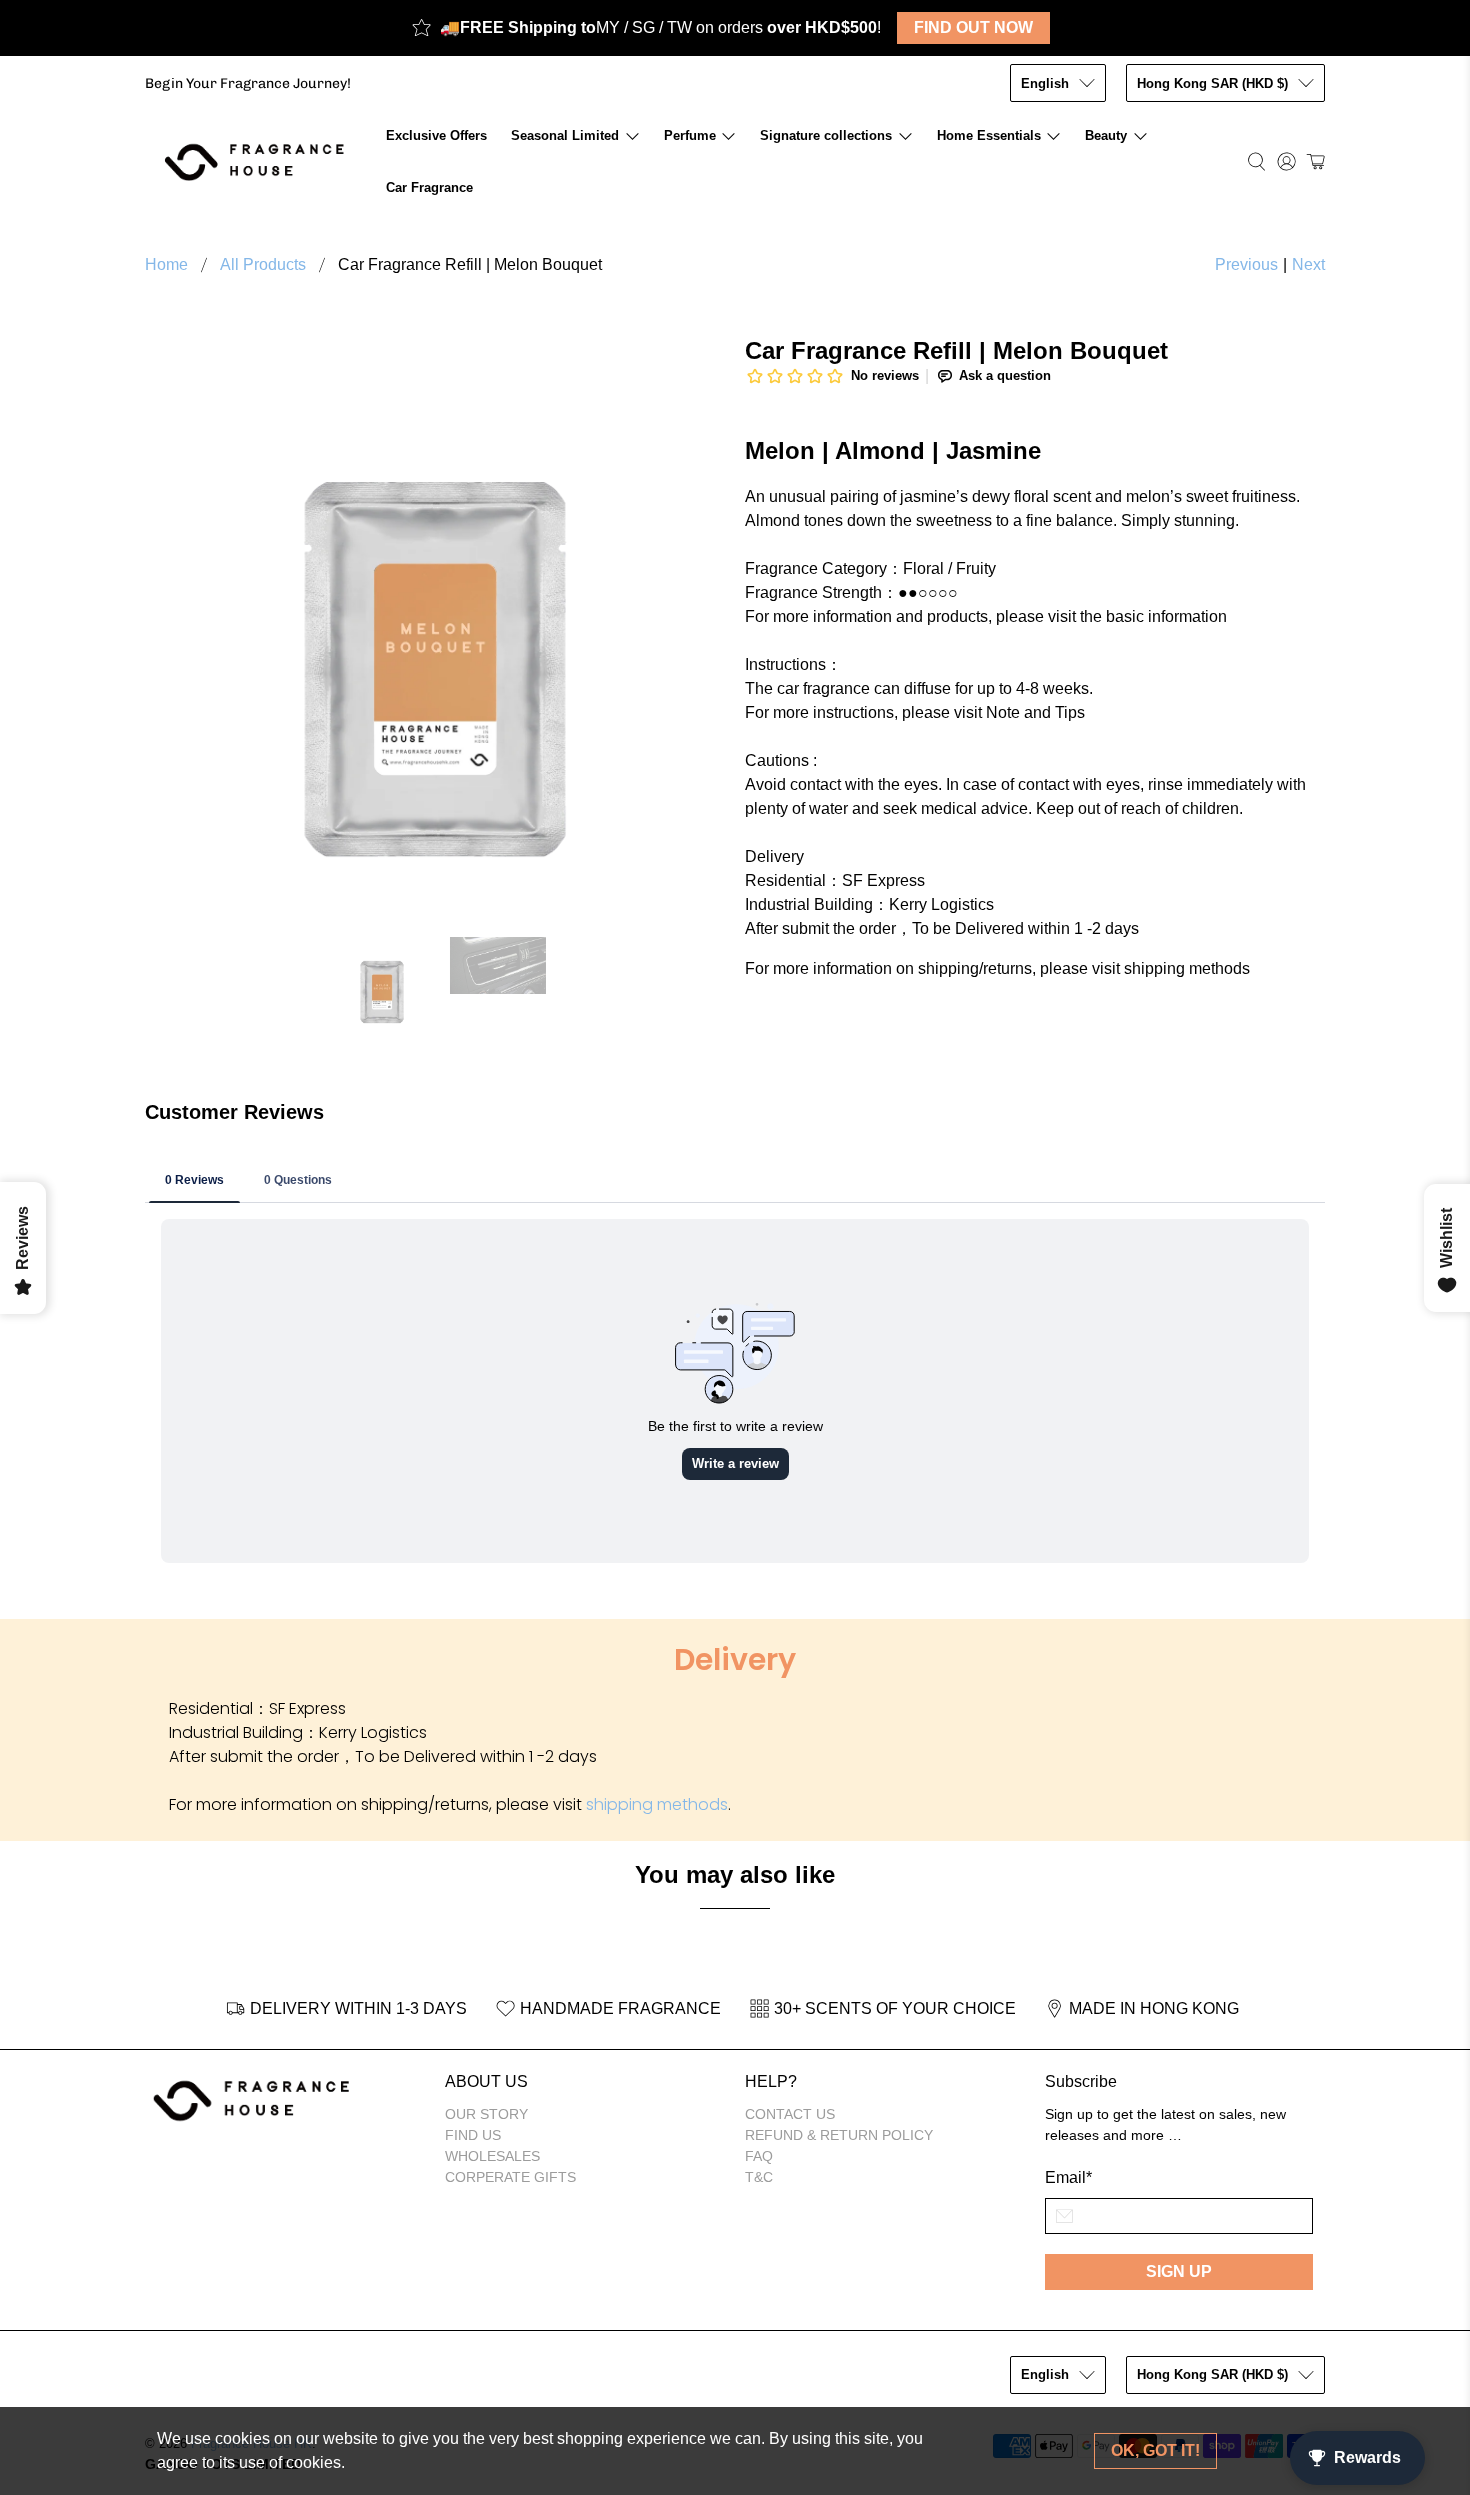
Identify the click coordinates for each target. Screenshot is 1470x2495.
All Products (263, 265)
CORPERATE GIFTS (510, 2177)
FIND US (473, 2135)
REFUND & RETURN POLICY (839, 2135)
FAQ (759, 2156)
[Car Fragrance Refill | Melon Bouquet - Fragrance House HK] (435, 627)
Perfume (690, 135)
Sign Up (1179, 2271)
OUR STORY (486, 2114)
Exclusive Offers (436, 135)
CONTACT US (790, 2114)
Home (166, 265)
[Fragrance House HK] (259, 161)
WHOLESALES (492, 2156)
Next (1308, 264)
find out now (973, 27)
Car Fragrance (429, 187)
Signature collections (826, 135)
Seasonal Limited (565, 135)
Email (1068, 2177)
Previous (1246, 264)
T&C (759, 2177)
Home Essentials (989, 135)
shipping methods (657, 1804)
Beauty (1106, 135)
